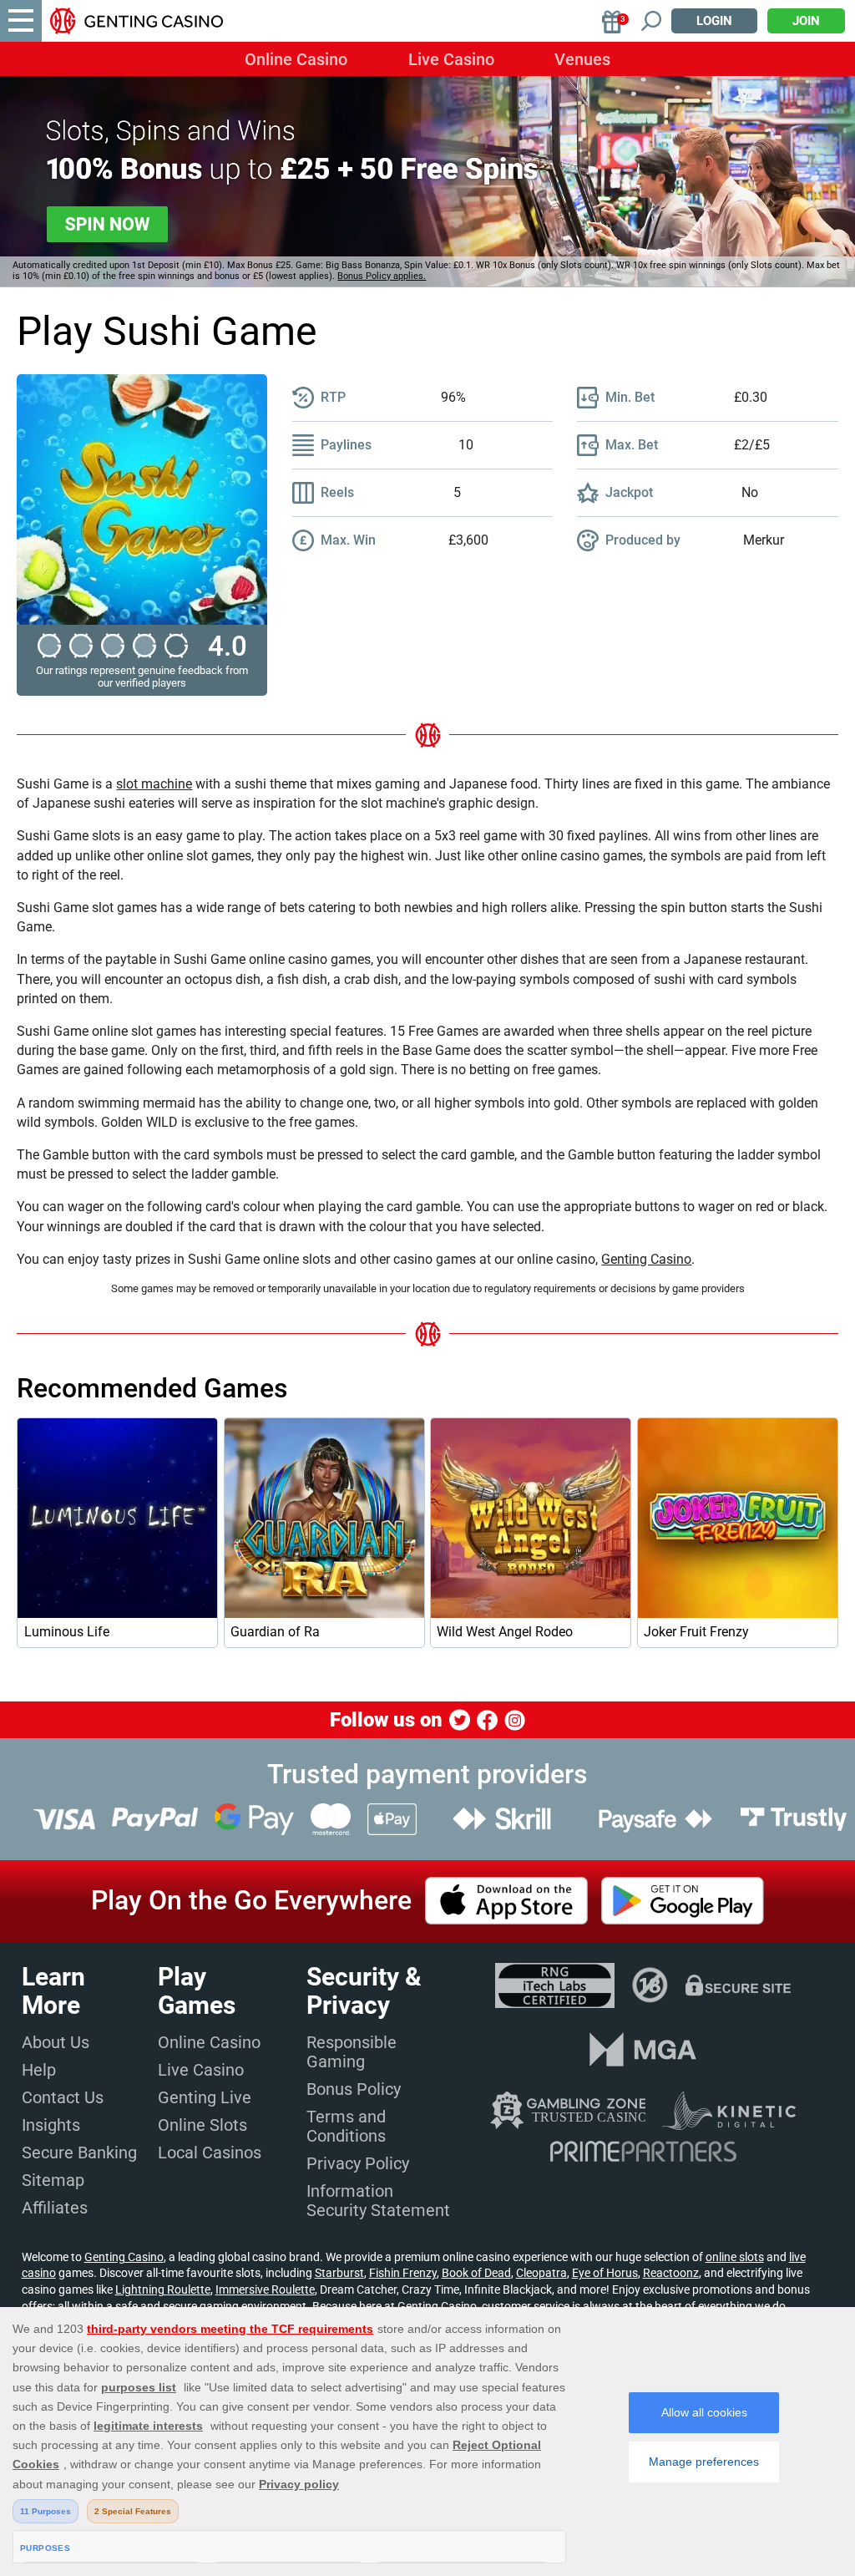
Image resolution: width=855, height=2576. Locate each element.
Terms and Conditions (346, 2126)
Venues (582, 59)
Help (39, 2070)
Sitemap (53, 2180)
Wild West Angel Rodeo (505, 1632)
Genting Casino (646, 1259)
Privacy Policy (358, 2163)
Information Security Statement (378, 2201)
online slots (735, 2257)
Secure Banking (79, 2153)
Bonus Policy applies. (382, 276)
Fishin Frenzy (403, 2273)
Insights (51, 2125)
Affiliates (55, 2208)
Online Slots (202, 2125)
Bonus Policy (354, 2089)
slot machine (154, 784)
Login (714, 21)
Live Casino (451, 59)
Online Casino (296, 59)
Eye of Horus (605, 2273)
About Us (56, 2042)
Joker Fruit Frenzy (696, 1632)
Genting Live (205, 2097)
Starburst (339, 2273)
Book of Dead (476, 2273)
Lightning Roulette (163, 2289)
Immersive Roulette (265, 2289)
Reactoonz (671, 2273)
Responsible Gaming (352, 2052)
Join (806, 21)
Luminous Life (67, 1632)
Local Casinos (210, 2153)
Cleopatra (541, 2273)
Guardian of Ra (275, 1632)
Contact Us (63, 2097)
